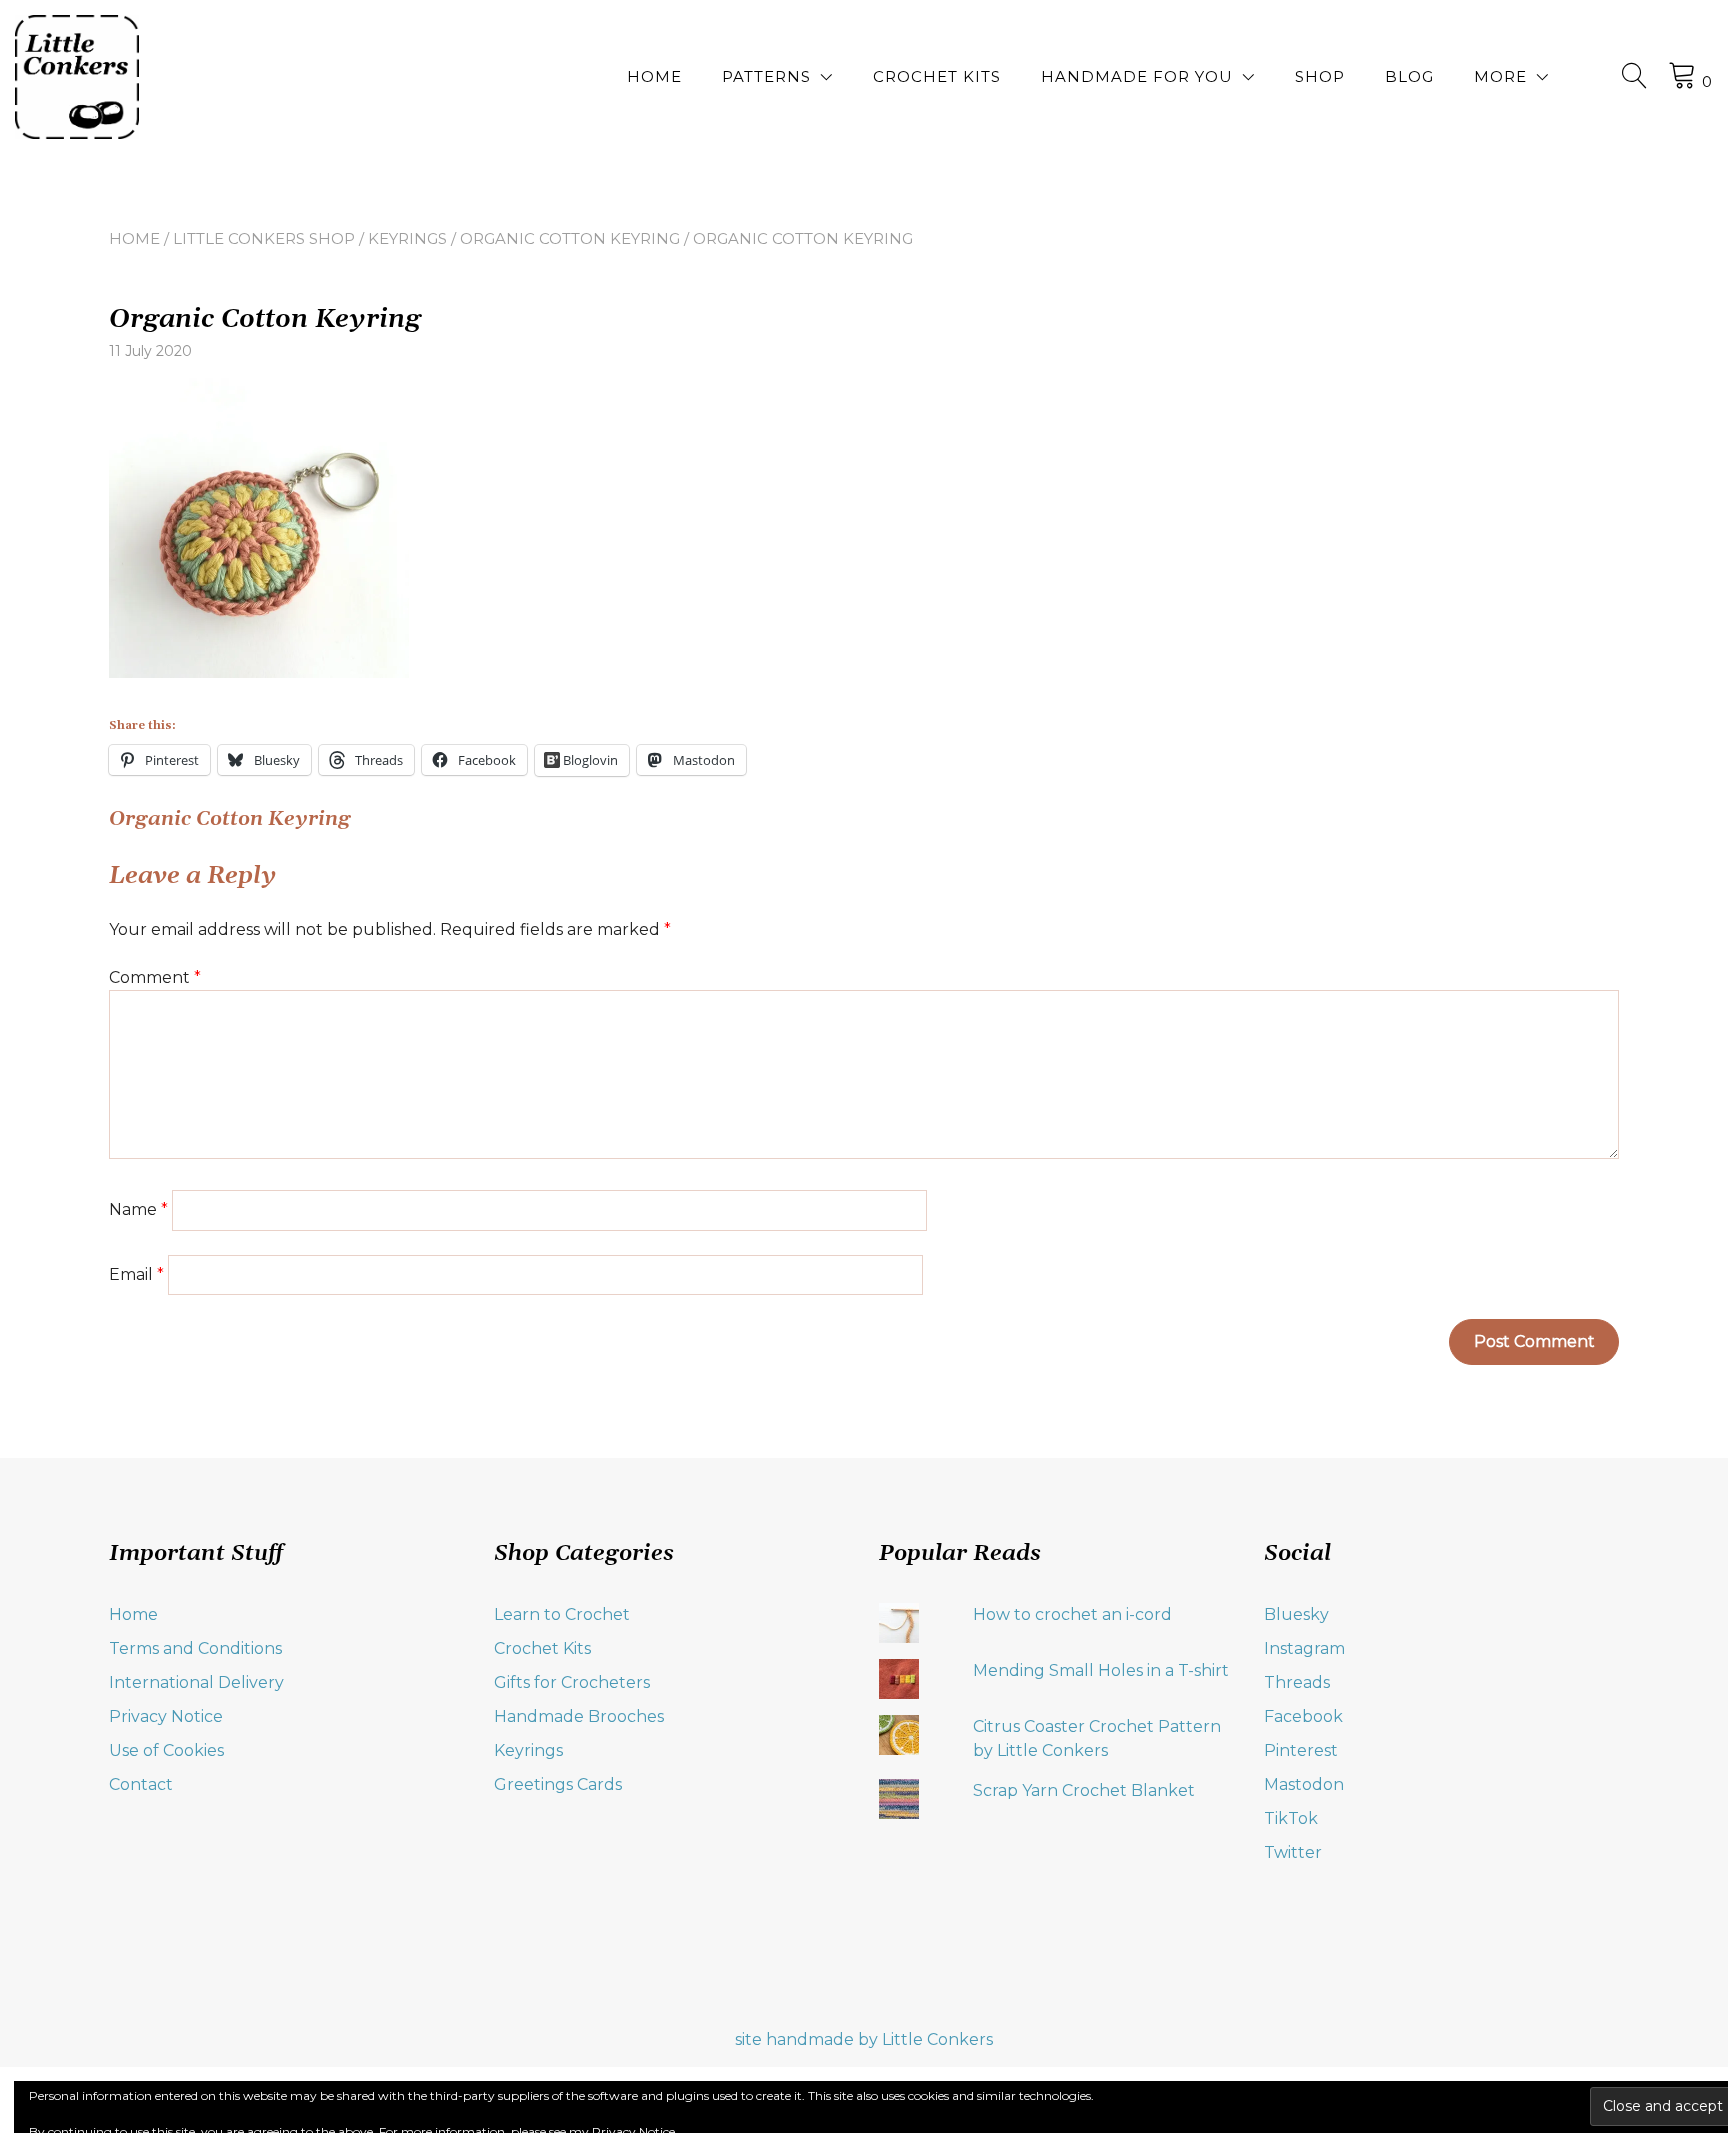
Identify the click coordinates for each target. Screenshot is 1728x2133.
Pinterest (1301, 1750)
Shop (1320, 76)
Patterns (766, 76)
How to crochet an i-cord (1072, 1614)
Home (654, 76)
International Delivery (196, 1682)
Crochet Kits (937, 76)
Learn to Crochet (562, 1614)
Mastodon (1304, 1784)
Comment (155, 977)
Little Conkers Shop (264, 238)
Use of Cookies (166, 1750)
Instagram (1304, 1648)
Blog (1409, 76)
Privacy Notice (166, 1716)
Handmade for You (1137, 76)
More (1500, 76)
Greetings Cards (558, 1784)
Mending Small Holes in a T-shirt (1101, 1670)
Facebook (1303, 1716)
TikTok (1291, 1818)
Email (136, 1274)
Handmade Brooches (579, 1716)
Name (138, 1209)
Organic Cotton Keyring (570, 238)
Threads (1297, 1682)
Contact (141, 1784)
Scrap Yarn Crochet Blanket (1084, 1790)
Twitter (1293, 1852)
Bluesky (1296, 1614)
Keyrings (407, 238)
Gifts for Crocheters (572, 1682)
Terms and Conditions (195, 1648)
